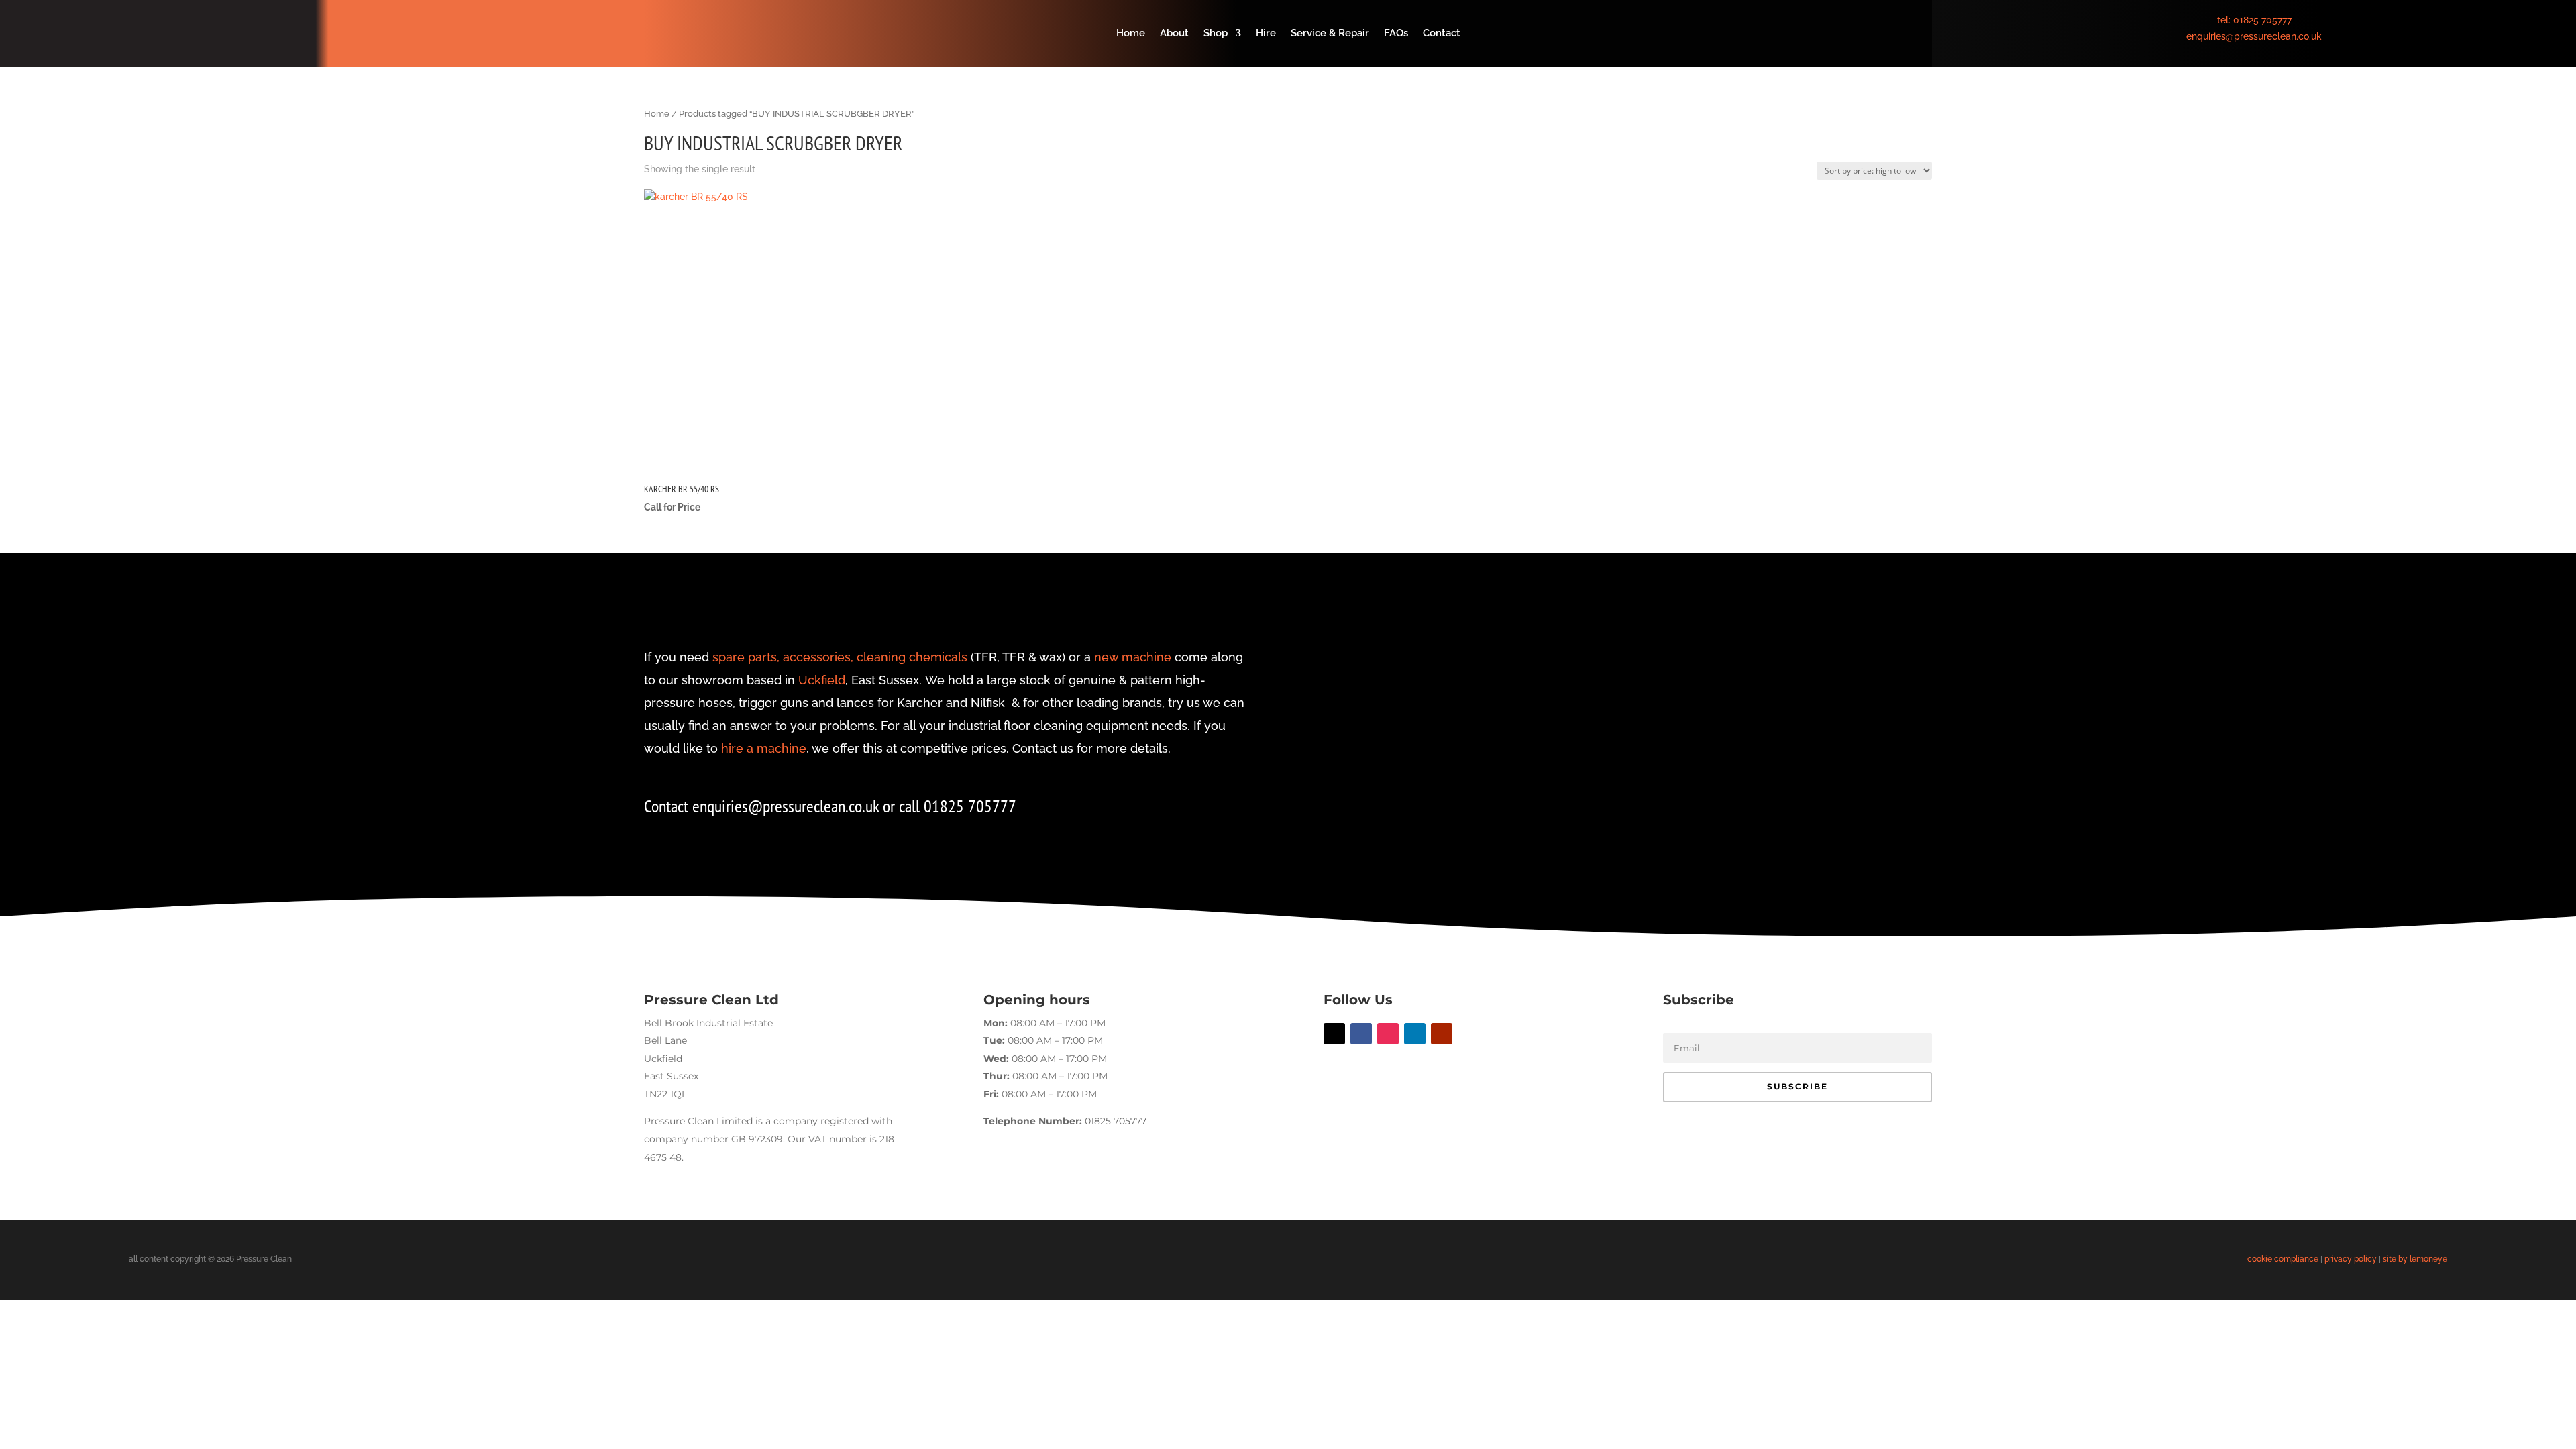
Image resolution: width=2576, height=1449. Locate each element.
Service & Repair (1330, 34)
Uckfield (822, 680)
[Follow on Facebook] (1361, 1034)
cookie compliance (2283, 1259)
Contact (1442, 34)
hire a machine (764, 748)
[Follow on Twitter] (1334, 1034)
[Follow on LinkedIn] (1415, 1034)
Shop (1216, 34)
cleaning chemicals (912, 657)
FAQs (1396, 34)
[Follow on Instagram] (1388, 1034)
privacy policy (2351, 1259)
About (1174, 34)
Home (1131, 34)
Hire (1266, 34)
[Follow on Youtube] (1442, 1034)
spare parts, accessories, (783, 657)
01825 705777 (2262, 20)
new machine (1133, 657)
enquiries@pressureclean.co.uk (2254, 36)
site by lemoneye (2415, 1259)
